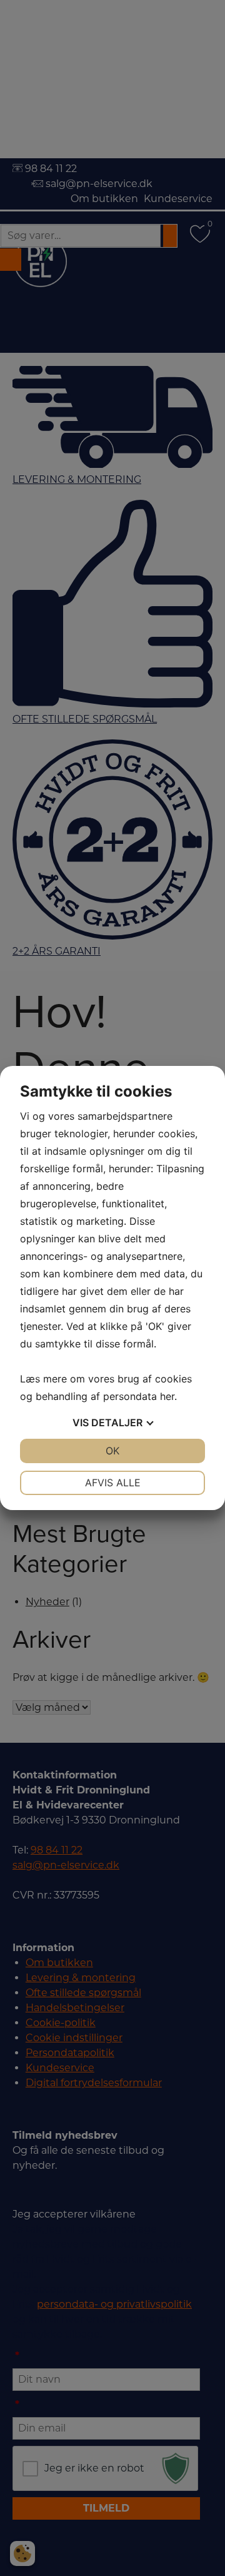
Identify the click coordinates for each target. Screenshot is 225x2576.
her (167, 1396)
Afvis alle (113, 1483)
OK (112, 1451)
